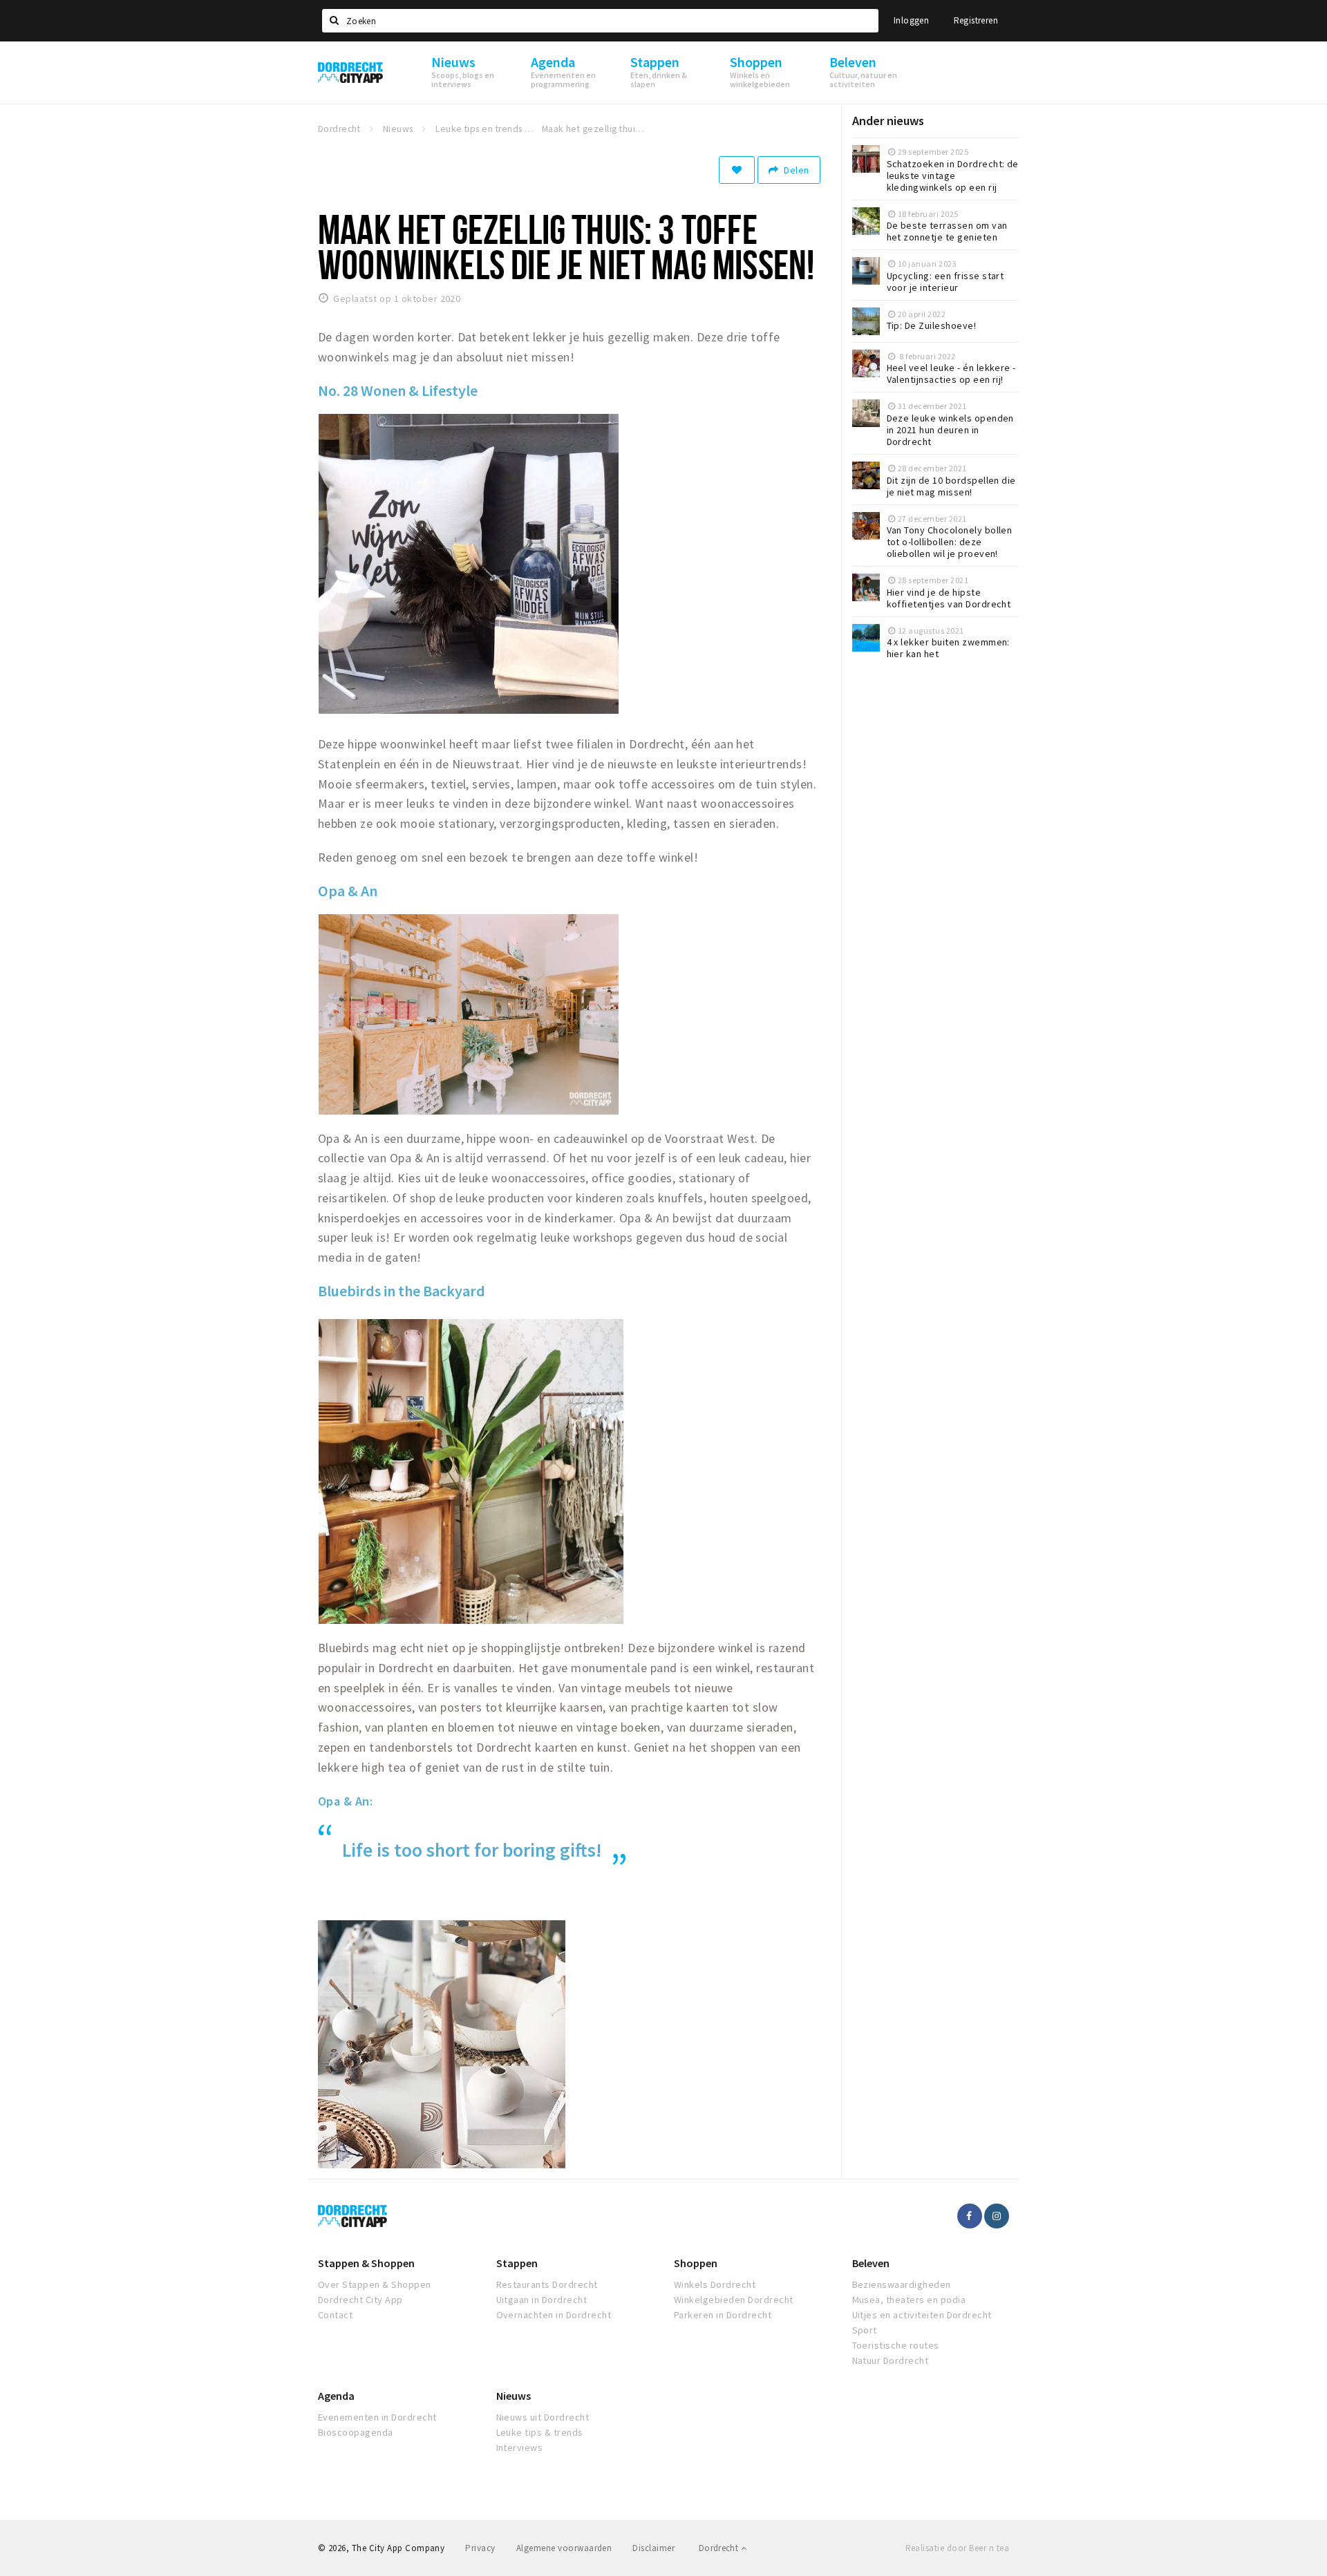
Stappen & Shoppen (366, 2263)
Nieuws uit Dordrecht (543, 2417)
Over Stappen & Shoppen (375, 2284)
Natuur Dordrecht (891, 2360)
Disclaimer (653, 2548)
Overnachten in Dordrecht (554, 2315)
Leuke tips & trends (540, 2432)
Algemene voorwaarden (564, 2548)
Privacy (480, 2548)
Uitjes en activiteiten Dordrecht (922, 2315)
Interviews (520, 2447)
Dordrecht (720, 2548)
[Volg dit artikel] (737, 170)
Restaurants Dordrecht (547, 2284)
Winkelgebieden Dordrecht (734, 2300)
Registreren (976, 20)
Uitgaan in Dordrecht (542, 2300)
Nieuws (514, 2396)
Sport (865, 2330)
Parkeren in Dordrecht (723, 2315)
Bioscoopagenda (356, 2432)
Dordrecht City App (360, 2300)
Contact (335, 2315)
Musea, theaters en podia (909, 2300)
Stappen (517, 2263)
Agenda (336, 2396)
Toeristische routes (896, 2345)
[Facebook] (970, 2216)
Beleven (871, 2263)
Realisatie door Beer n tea (957, 2548)
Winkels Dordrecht (715, 2284)
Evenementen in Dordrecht (377, 2417)
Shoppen (696, 2263)
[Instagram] (997, 2216)
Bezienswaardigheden (902, 2284)
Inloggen (911, 20)
